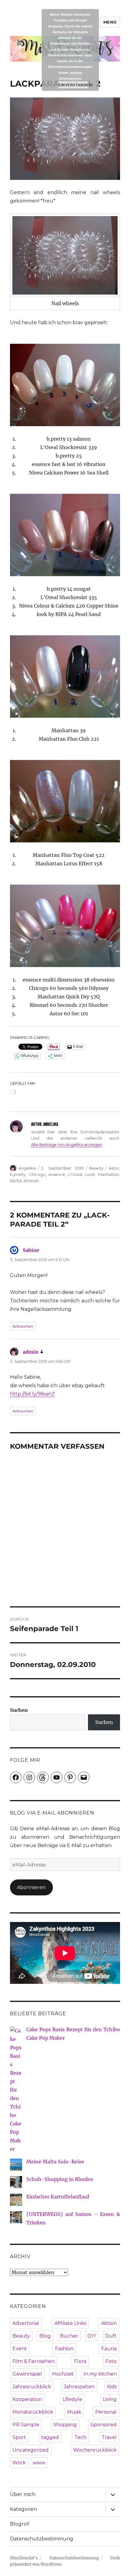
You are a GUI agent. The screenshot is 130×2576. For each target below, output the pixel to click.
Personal (106, 2412)
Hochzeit (63, 2374)
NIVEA (16, 1181)
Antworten (23, 1326)
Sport (19, 2437)
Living (110, 2399)
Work (19, 2463)
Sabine (31, 1250)
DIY (92, 2336)
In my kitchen (100, 2374)
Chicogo (37, 1174)
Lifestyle (72, 2399)
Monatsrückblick (33, 2412)
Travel (109, 2437)
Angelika (27, 1168)
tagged (50, 2437)
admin (31, 1352)
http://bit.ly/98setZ (32, 1394)
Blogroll (20, 2524)
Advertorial (26, 2323)
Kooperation (27, 2399)
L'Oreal (75, 1174)
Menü (110, 22)
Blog (45, 2336)
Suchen (19, 1710)
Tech (80, 2437)
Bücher (69, 2336)
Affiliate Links (70, 2323)
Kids (112, 2387)
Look (90, 1174)
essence (57, 1174)
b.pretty (18, 1174)
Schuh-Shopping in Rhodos (60, 2179)
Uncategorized (31, 2450)
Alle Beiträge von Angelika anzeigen (67, 1144)
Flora (80, 2361)
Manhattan (109, 1174)
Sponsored (104, 2425)
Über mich (23, 2494)
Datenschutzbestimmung (42, 2539)
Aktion (109, 2323)
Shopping (65, 2425)
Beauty (96, 1168)
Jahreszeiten (79, 2387)
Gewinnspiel (27, 2374)
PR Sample (26, 2425)
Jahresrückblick (32, 2387)
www (39, 2463)
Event (20, 2349)
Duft (111, 2336)
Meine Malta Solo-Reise (55, 2162)
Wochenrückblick (95, 2450)
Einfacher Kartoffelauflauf (58, 2197)
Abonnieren (31, 1887)
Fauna (109, 2349)
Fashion (64, 2349)
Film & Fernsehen (34, 2361)
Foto (111, 2361)
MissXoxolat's (24, 2558)
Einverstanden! (73, 85)
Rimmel (31, 1181)
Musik (74, 2412)
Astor (114, 1168)
